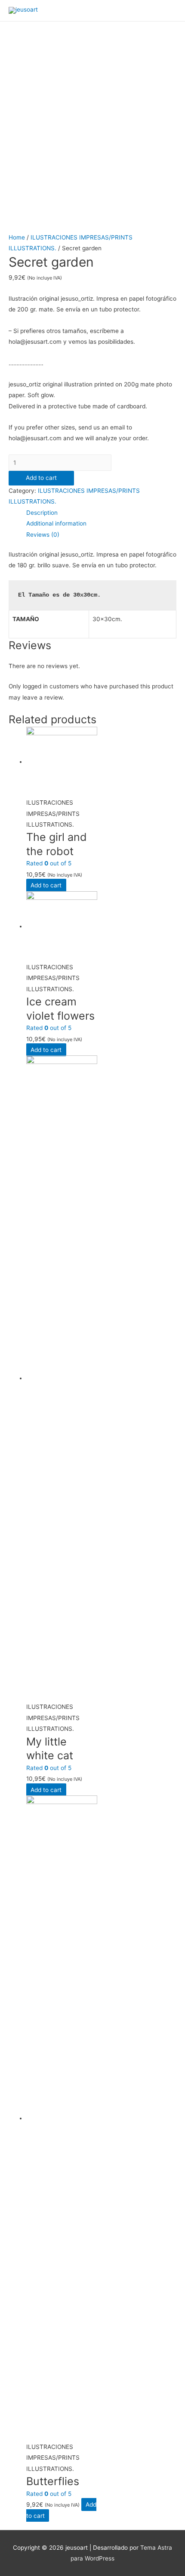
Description (42, 513)
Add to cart (41, 478)
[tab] (101, 513)
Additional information (56, 523)
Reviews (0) (43, 535)
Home (17, 237)
